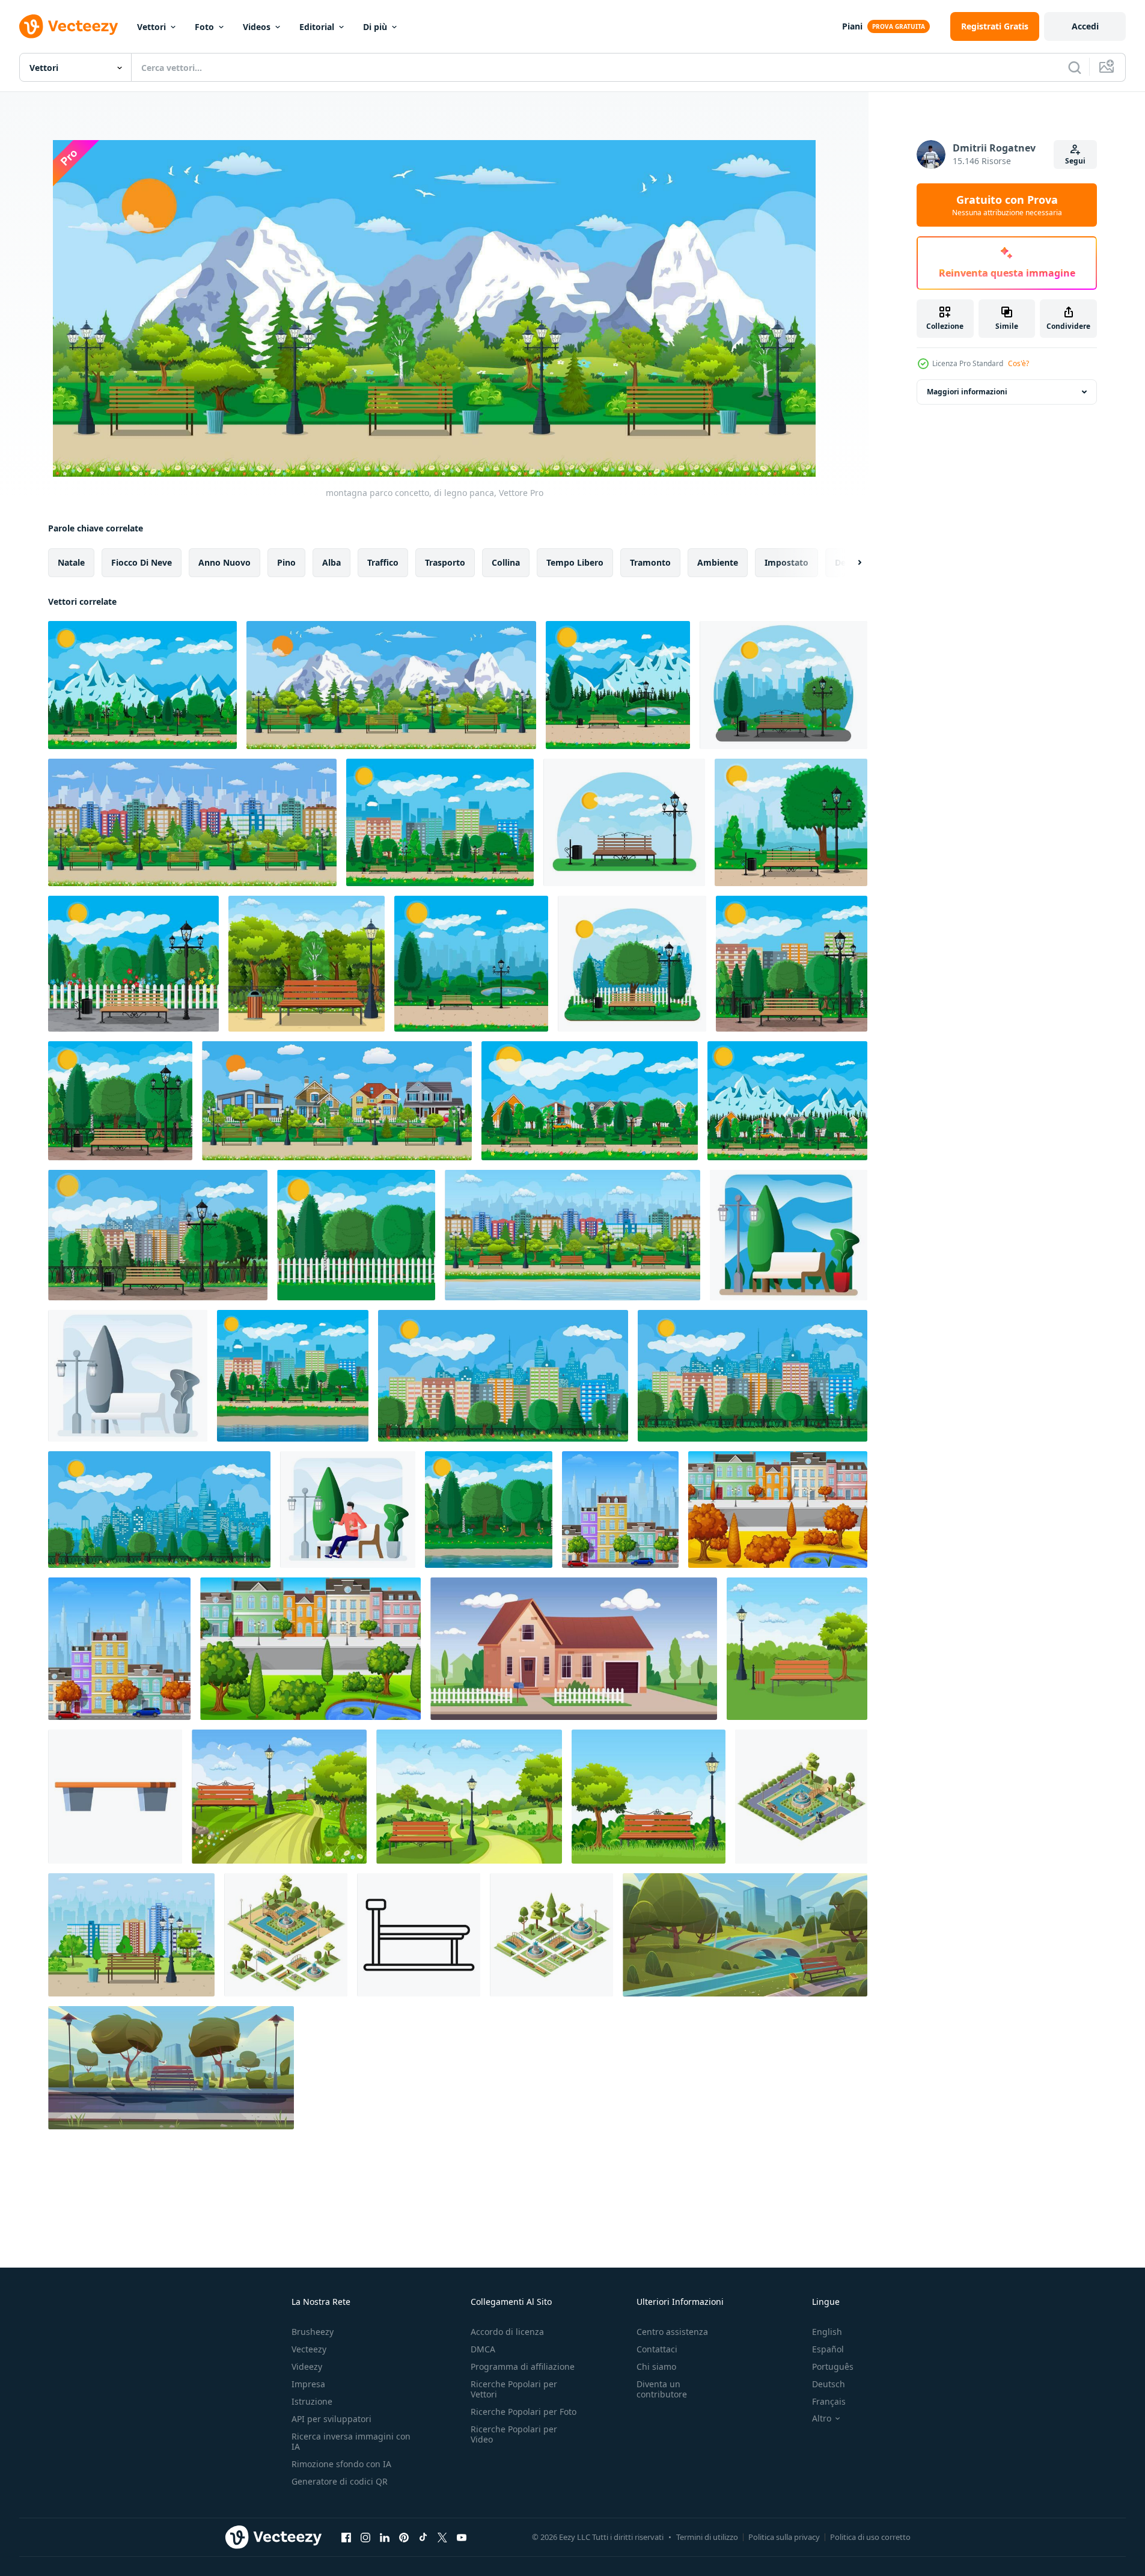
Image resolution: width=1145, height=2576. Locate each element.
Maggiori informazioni (967, 392)
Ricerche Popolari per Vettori (514, 2389)
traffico (383, 562)
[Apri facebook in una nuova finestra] (346, 2537)
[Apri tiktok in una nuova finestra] (423, 2537)
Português (833, 2366)
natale (71, 562)
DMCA (483, 2349)
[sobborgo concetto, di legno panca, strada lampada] (337, 1101)
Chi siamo (656, 2366)
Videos (257, 27)
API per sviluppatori (331, 2419)
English (827, 2332)
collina (506, 562)
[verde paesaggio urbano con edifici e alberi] (620, 1510)
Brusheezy (313, 2332)
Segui (1075, 161)
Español (828, 2349)
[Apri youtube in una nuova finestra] (462, 2537)
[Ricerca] (1075, 67)
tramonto (650, 562)
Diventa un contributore (662, 2389)
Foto (204, 27)
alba (331, 562)
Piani (852, 26)
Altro (822, 2418)
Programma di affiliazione (523, 2366)
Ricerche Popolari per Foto (524, 2412)
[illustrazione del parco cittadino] (745, 1935)
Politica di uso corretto (870, 2537)
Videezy (307, 2366)
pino (286, 562)
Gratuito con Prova (1007, 205)
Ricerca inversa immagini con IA (351, 2441)
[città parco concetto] (632, 964)
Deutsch (829, 2384)
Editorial (317, 27)
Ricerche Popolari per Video (514, 2434)
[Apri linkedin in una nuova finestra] (385, 2537)
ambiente (718, 562)
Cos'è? (1018, 363)
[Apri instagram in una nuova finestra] (365, 2537)
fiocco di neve (142, 562)
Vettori (151, 27)
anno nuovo (224, 562)
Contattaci (657, 2349)
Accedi (1085, 26)
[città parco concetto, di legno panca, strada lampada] (192, 822)
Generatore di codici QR (340, 2481)
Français (829, 2401)
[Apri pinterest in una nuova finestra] (404, 2537)
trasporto (445, 562)
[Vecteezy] (69, 26)
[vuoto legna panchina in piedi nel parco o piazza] (115, 1797)
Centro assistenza (672, 2332)
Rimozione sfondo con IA (341, 2464)
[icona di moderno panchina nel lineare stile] (419, 1935)
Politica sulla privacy (784, 2537)
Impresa (308, 2384)
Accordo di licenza (507, 2332)
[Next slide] (849, 563)
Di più (375, 27)
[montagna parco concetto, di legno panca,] (391, 685)
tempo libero (575, 562)
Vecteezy (309, 2349)
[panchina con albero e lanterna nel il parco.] (131, 1935)
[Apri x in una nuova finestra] (442, 2537)
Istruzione (312, 2401)
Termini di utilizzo (707, 2537)
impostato (786, 562)
